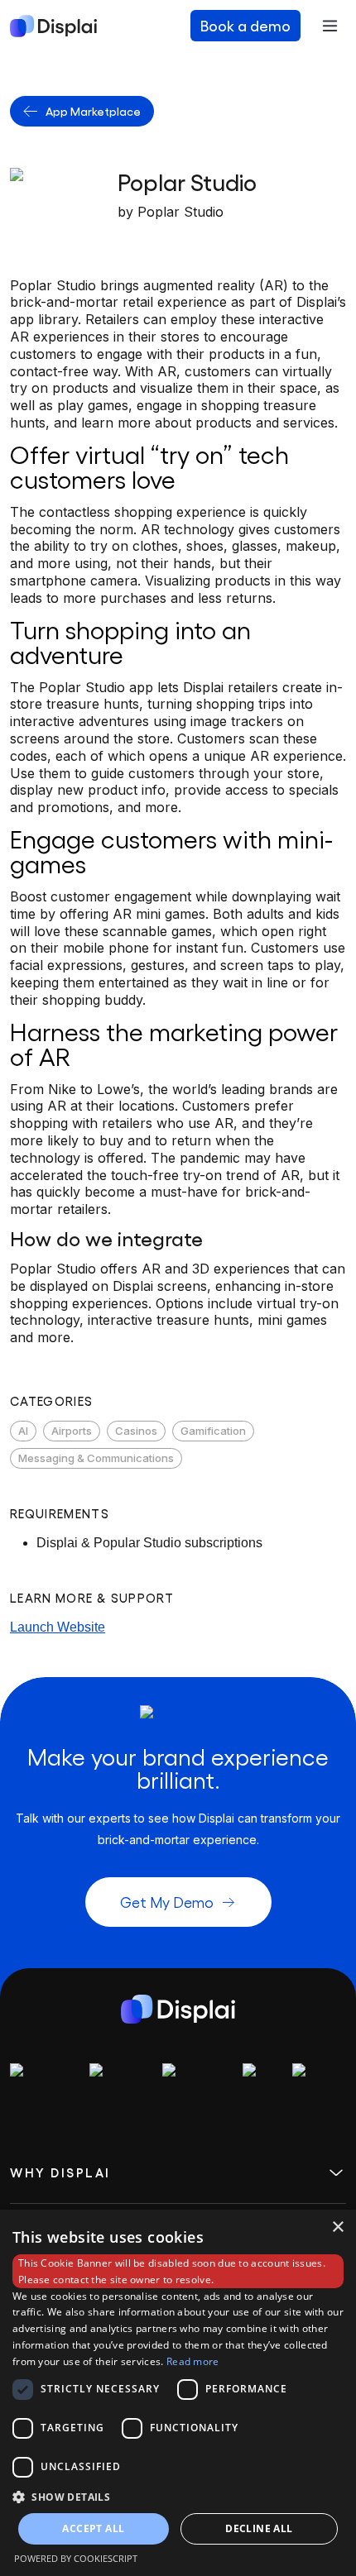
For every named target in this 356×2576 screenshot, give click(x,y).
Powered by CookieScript (76, 2558)
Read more (193, 2361)
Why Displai (60, 2173)
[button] (178, 2497)
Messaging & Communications (96, 1458)
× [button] (337, 2227)
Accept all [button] (93, 2528)
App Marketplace (93, 111)
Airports (72, 1431)
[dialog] (178, 2393)
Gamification (213, 1431)
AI (23, 1431)
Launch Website (58, 1627)
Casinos (136, 1431)
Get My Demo (167, 1902)
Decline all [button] (259, 2528)
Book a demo (245, 25)
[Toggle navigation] (330, 26)
